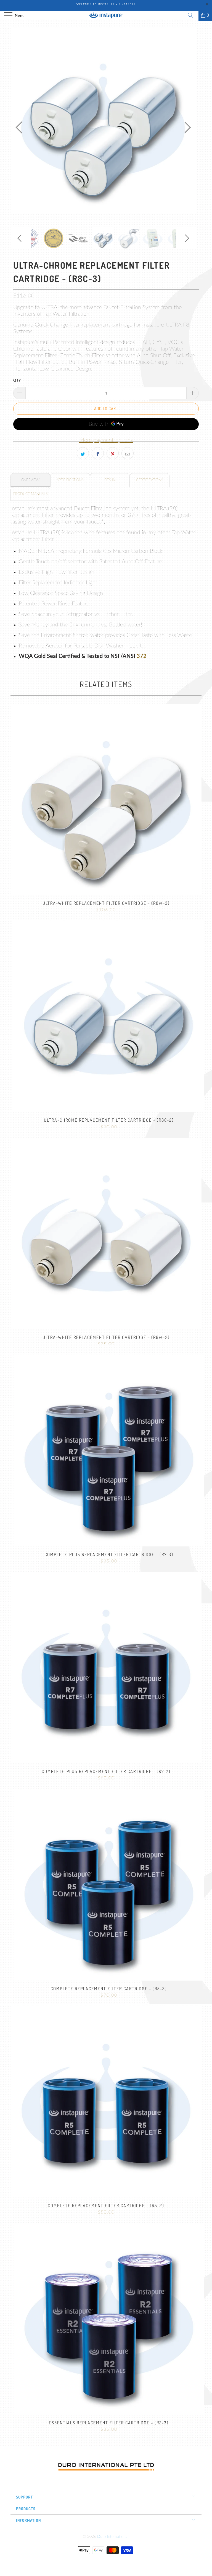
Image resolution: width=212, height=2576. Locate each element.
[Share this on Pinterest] (113, 453)
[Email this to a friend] (128, 453)
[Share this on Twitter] (83, 453)
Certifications (150, 480)
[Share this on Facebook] (98, 453)
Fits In (110, 480)
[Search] (192, 15)
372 (142, 656)
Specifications (70, 480)
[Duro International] (106, 15)
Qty (17, 381)
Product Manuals (31, 494)
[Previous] (20, 127)
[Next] (186, 127)
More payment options (106, 440)
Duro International (113, 2537)
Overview (30, 480)
